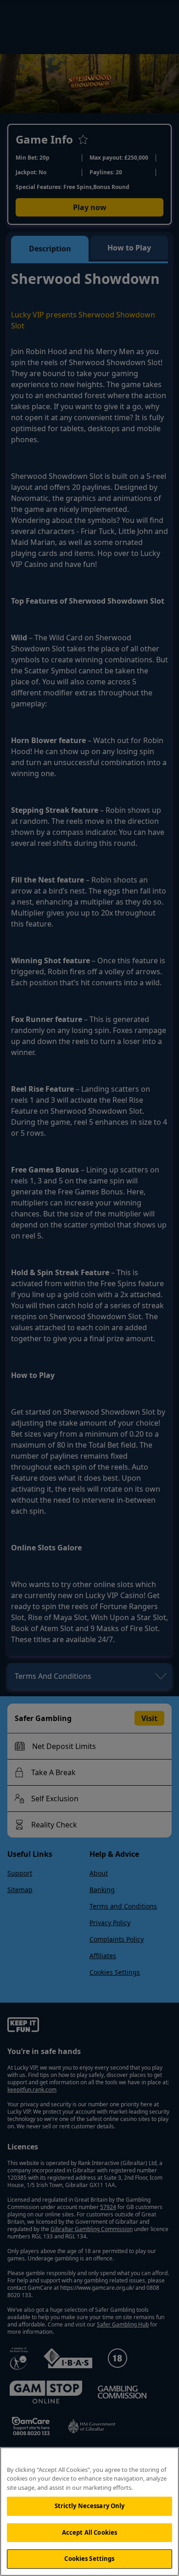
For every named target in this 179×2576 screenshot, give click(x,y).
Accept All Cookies (89, 2532)
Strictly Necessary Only (90, 2506)
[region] (89, 2512)
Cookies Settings (89, 2559)
